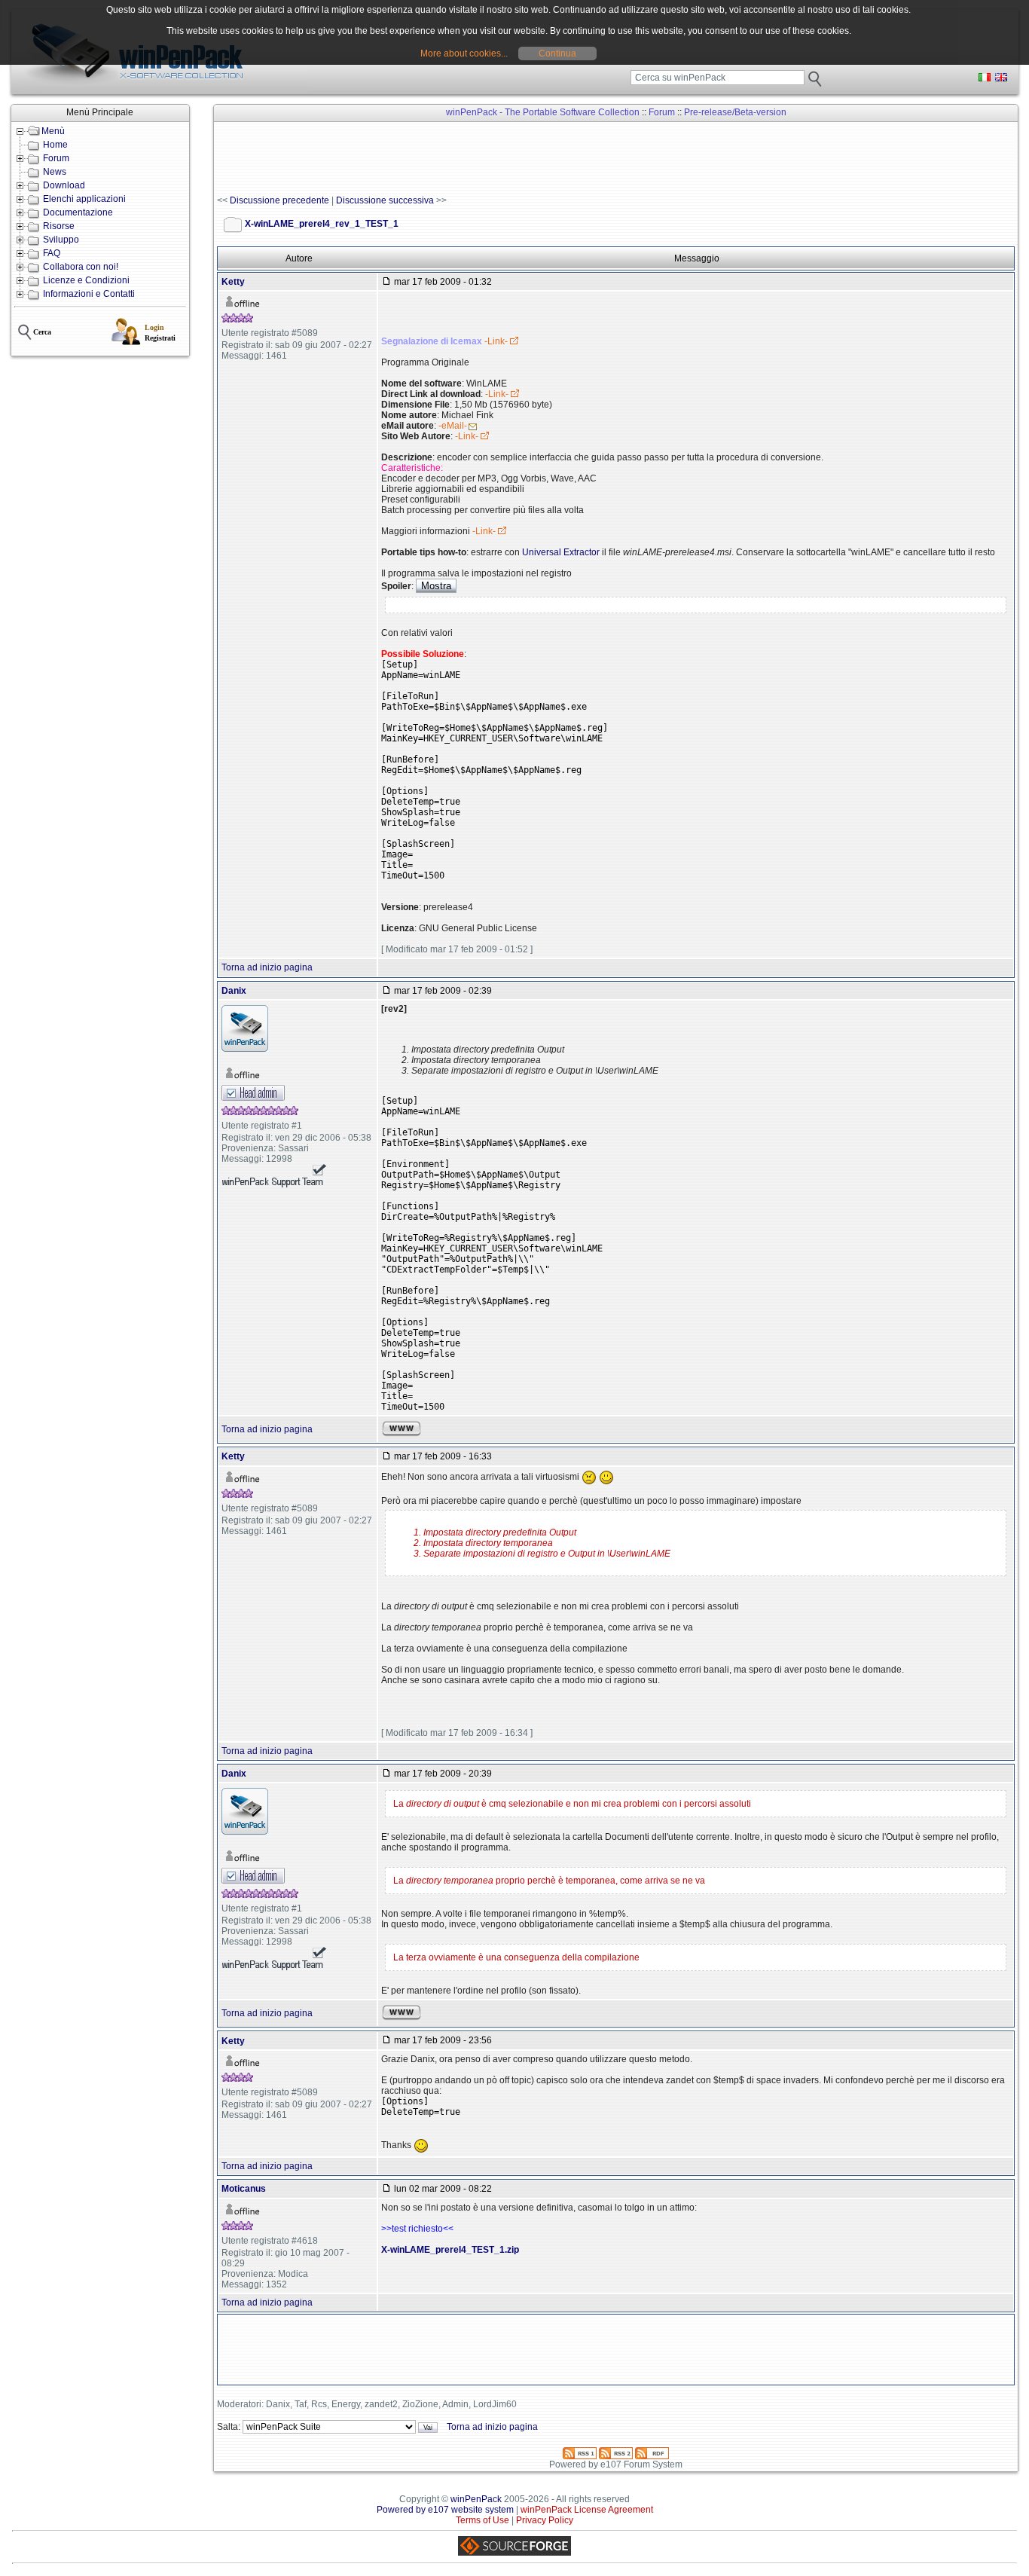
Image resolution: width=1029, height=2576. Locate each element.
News (55, 172)
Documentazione (78, 212)
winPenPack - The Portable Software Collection (543, 112)
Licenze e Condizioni (86, 280)
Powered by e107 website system (445, 2510)
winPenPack (476, 2499)
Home (55, 145)
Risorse (59, 226)
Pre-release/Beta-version (735, 112)
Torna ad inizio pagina (267, 967)
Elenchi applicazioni (84, 199)
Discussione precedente (279, 200)
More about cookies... (464, 53)
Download (64, 185)
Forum (56, 158)
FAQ (52, 253)
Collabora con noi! (81, 267)
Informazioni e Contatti (89, 294)
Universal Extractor (561, 552)
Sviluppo (61, 240)
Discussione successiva (385, 200)
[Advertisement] (491, 159)
